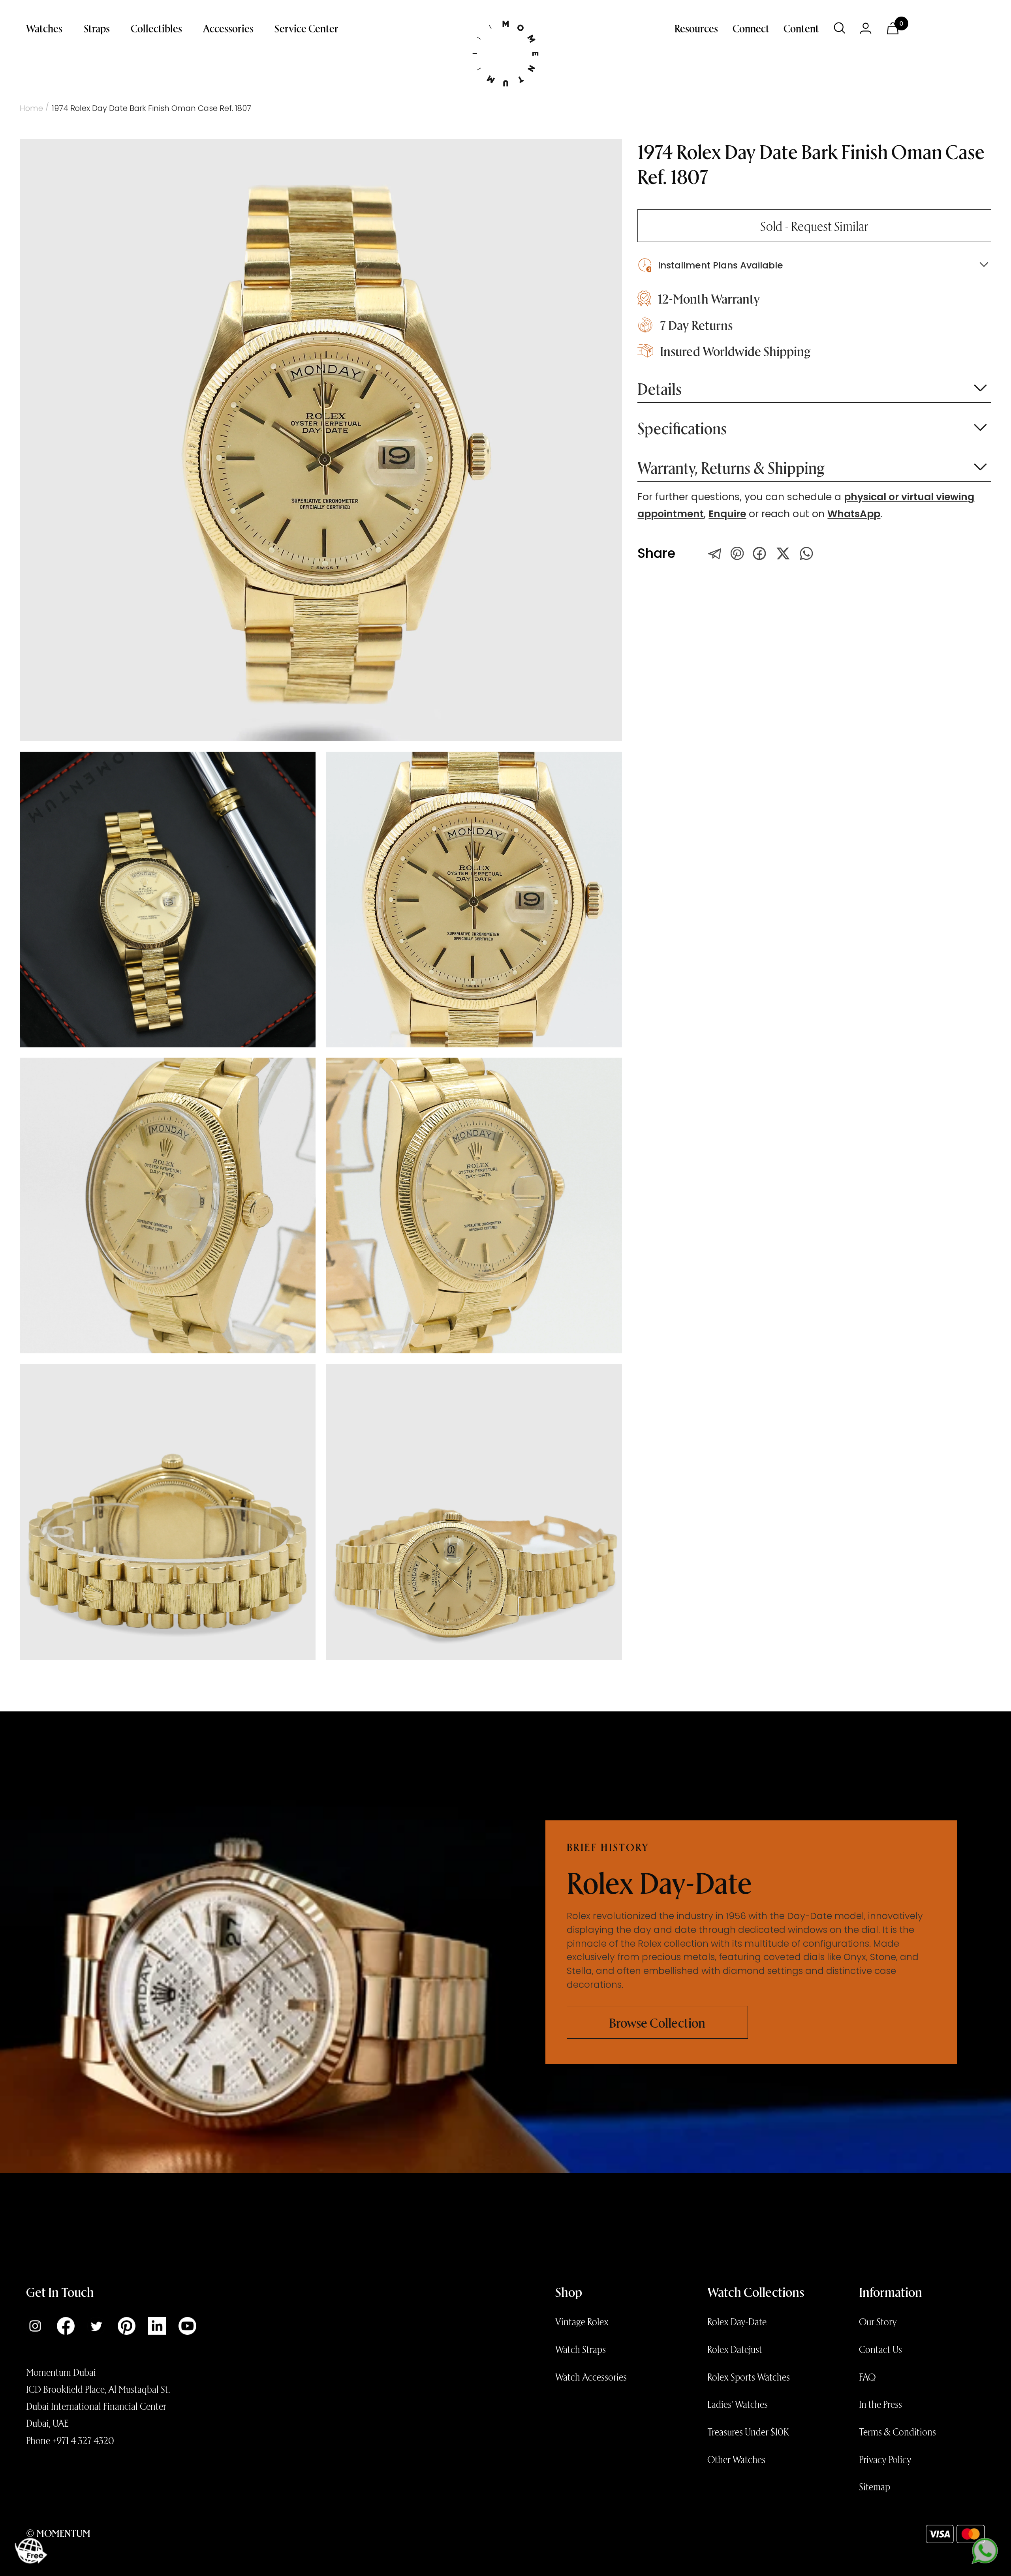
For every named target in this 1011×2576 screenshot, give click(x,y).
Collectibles (156, 28)
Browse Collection (657, 2022)
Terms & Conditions (897, 2432)
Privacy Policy (885, 2459)
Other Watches (736, 2459)
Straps (97, 28)
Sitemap (875, 2486)
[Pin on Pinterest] (737, 553)
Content (801, 28)
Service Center (306, 28)
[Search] (840, 28)
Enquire (727, 514)
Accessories (228, 28)
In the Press (880, 2404)
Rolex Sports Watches (749, 2377)
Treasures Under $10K (748, 2432)
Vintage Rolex (582, 2321)
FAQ (867, 2377)
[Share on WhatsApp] (806, 553)
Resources (696, 28)
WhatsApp (854, 514)
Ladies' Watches (738, 2404)
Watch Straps (581, 2349)
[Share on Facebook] (759, 553)
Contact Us (880, 2349)
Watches (44, 28)
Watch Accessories (591, 2377)
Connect (751, 28)
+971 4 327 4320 (83, 2440)
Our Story (878, 2321)
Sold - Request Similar (814, 226)
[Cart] (893, 28)
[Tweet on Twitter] (715, 553)
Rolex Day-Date (737, 2321)
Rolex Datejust (735, 2349)
